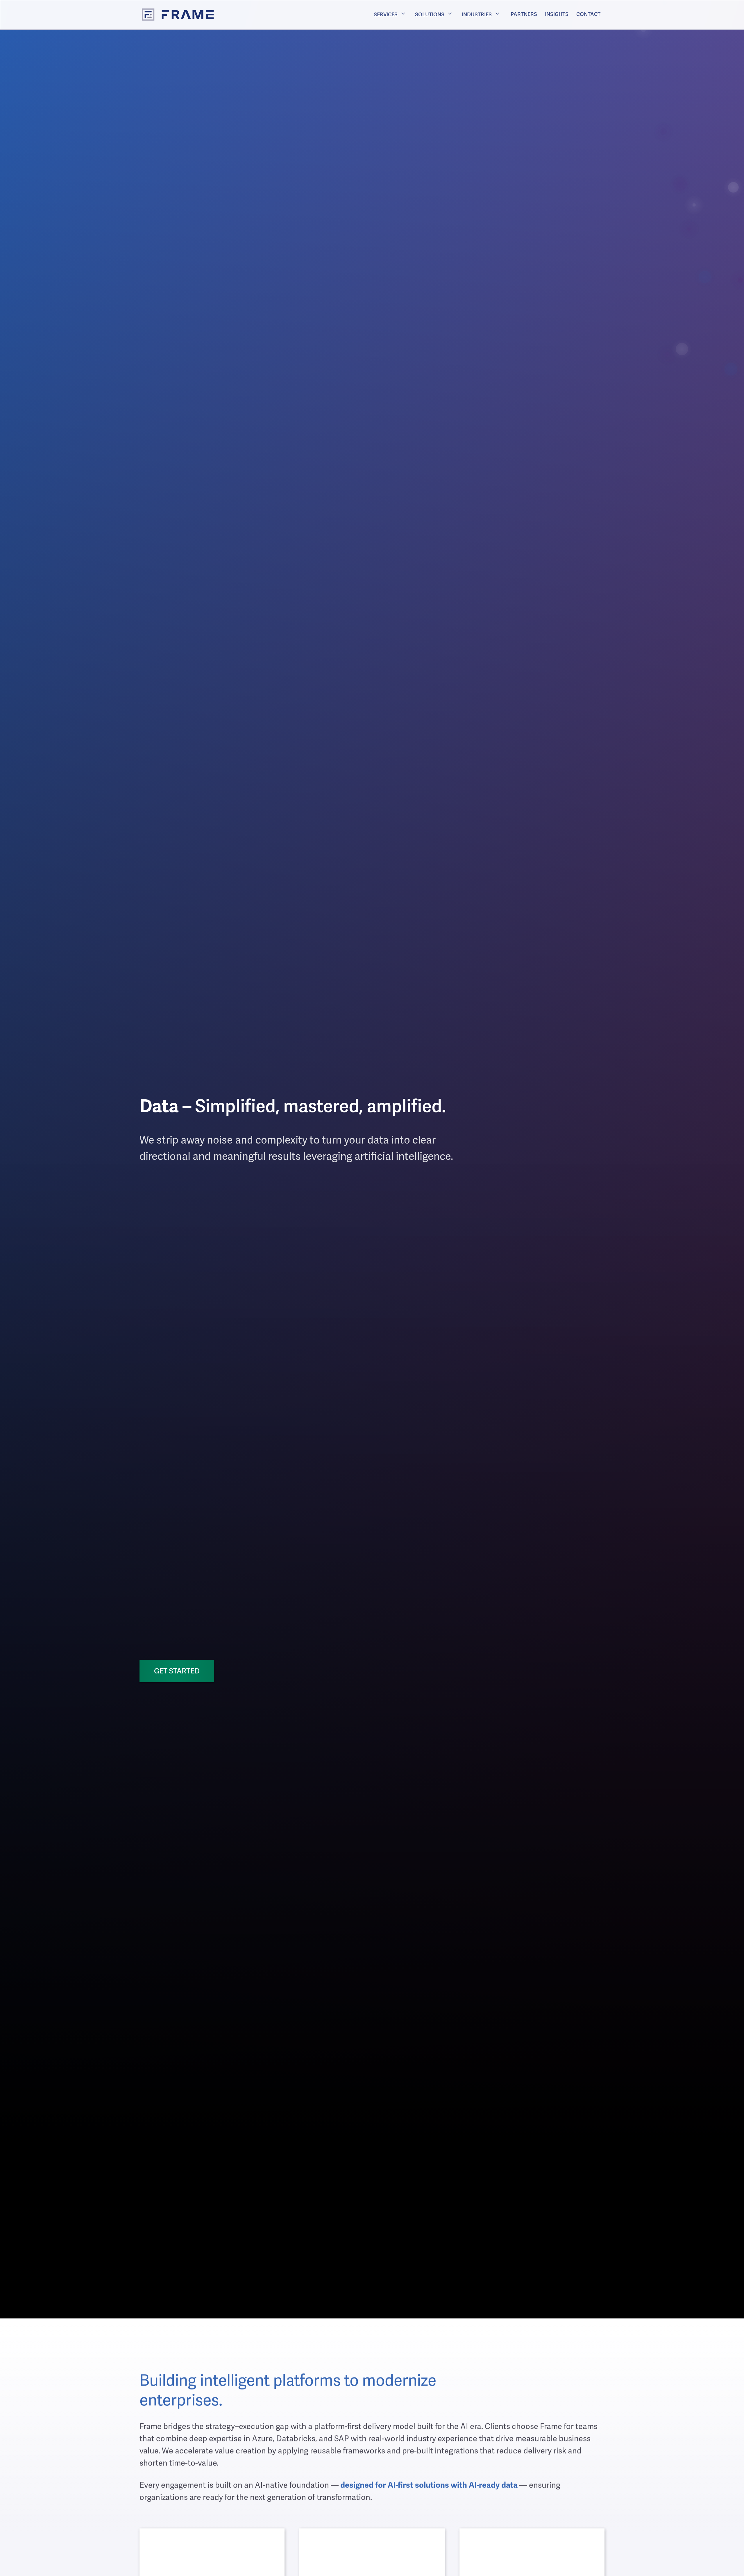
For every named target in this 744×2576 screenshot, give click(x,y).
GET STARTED (177, 1671)
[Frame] (172, 15)
